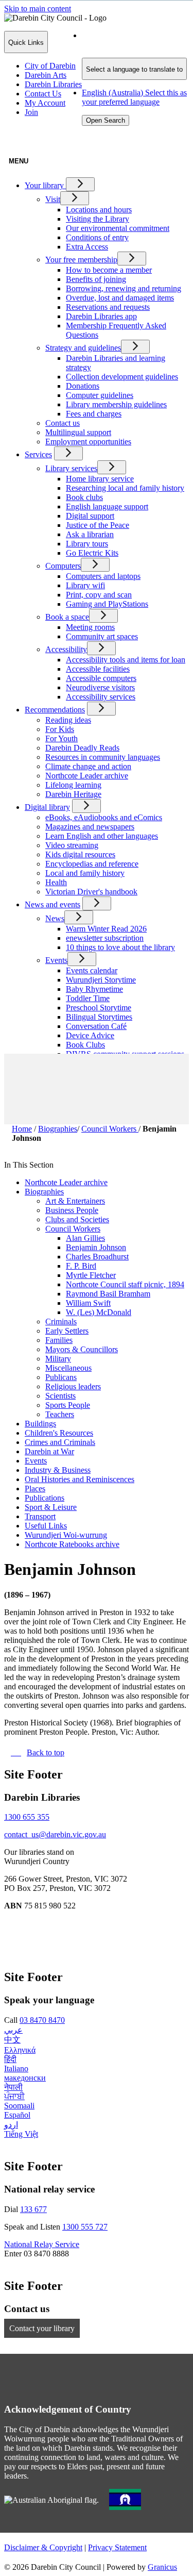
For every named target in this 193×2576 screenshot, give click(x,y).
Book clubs (84, 497)
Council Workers (110, 1129)
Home (22, 1129)
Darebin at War (49, 1451)
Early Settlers (67, 1331)
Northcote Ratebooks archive (72, 1544)
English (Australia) (134, 40)
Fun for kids (86, 1073)
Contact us (63, 423)
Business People (72, 1210)
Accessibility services (101, 697)
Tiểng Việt (21, 2134)
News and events (52, 904)
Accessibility (66, 649)
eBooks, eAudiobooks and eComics (104, 817)
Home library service (100, 479)
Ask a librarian (90, 534)
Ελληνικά (20, 2050)
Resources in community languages (103, 757)
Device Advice (90, 1035)
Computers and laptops (103, 576)
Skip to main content (38, 9)
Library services (71, 468)
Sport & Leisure (51, 1507)
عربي (13, 2030)
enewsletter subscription (105, 938)
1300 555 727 (85, 2227)
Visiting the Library (98, 219)
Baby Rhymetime (94, 989)
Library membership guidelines (116, 404)
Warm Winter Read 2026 (106, 929)
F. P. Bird (81, 1266)
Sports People (68, 1405)
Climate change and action (88, 766)
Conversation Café (96, 1026)
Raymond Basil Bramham (108, 1294)
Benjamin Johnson (96, 1247)
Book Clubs (85, 1045)
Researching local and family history (125, 488)
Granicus (162, 2567)
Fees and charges (94, 414)
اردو (11, 2125)
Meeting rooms (90, 627)
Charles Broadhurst (97, 1257)
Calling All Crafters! (99, 1063)
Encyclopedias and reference (92, 864)
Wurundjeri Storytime (101, 980)
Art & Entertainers (75, 1201)
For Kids (60, 729)
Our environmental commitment (118, 228)
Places (35, 1489)
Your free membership (81, 260)
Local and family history (85, 873)
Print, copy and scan (99, 595)
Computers (63, 566)
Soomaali (19, 2106)
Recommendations (55, 710)
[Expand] (80, 184)
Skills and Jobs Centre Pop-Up (116, 1091)
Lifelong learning (73, 785)
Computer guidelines (100, 395)
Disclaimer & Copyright (43, 2547)
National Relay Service (42, 2244)
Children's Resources (59, 1433)
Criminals (61, 1322)
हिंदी (10, 2059)
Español (17, 2115)
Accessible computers (101, 678)
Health (56, 882)
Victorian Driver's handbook (91, 892)
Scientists (60, 1396)
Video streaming (72, 845)
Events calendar (92, 970)
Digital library (47, 807)
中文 (12, 2040)
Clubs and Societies (77, 1219)
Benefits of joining (96, 279)
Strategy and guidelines (83, 348)
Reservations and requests (108, 307)
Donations (83, 386)
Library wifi (85, 585)
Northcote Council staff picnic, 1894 (125, 1284)
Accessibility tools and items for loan (126, 660)
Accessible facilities (98, 669)
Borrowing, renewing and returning (124, 288)
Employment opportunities (88, 442)
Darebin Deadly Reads (82, 748)
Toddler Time (88, 998)
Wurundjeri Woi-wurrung (66, 1535)
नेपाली (13, 2087)
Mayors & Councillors (82, 1349)
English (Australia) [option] (134, 97)
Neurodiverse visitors (100, 687)
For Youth (62, 738)
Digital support (90, 516)
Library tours (87, 544)
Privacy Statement (117, 2547)
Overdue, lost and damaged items (120, 298)
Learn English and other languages (102, 836)
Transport (40, 1516)
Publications (45, 1498)
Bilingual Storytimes (99, 1017)
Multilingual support (78, 432)
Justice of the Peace (98, 525)
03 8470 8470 (42, 2020)
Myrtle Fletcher (91, 1275)
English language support (107, 506)
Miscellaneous (68, 1368)
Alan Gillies (85, 1238)
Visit (53, 199)
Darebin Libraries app (101, 316)
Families (59, 1340)
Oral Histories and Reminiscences (80, 1479)
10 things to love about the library (120, 947)
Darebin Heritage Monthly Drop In (123, 1100)
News (55, 918)
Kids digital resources (80, 854)
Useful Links (46, 1526)
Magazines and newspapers (90, 827)
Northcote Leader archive (87, 776)
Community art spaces (102, 636)
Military (58, 1359)
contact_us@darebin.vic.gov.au (55, 1834)
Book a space (67, 617)
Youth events (87, 1082)
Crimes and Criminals (60, 1442)
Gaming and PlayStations (107, 604)
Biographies (58, 1129)
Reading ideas (68, 720)
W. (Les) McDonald (99, 1312)
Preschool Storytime (99, 1008)
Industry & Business (58, 1470)
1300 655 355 (27, 1817)
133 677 (33, 2209)
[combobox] (134, 69)
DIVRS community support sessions (125, 1054)
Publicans (61, 1377)
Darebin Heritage (73, 794)
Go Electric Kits (92, 553)
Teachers (60, 1414)
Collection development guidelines (122, 377)
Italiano (16, 2068)
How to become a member (109, 270)
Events (56, 960)
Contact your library (42, 2328)
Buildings (40, 1424)
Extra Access (87, 247)
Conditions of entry (97, 237)
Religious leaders (73, 1386)
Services (38, 454)
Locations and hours (99, 210)
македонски (25, 2078)
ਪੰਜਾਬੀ (14, 2096)
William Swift (88, 1303)
